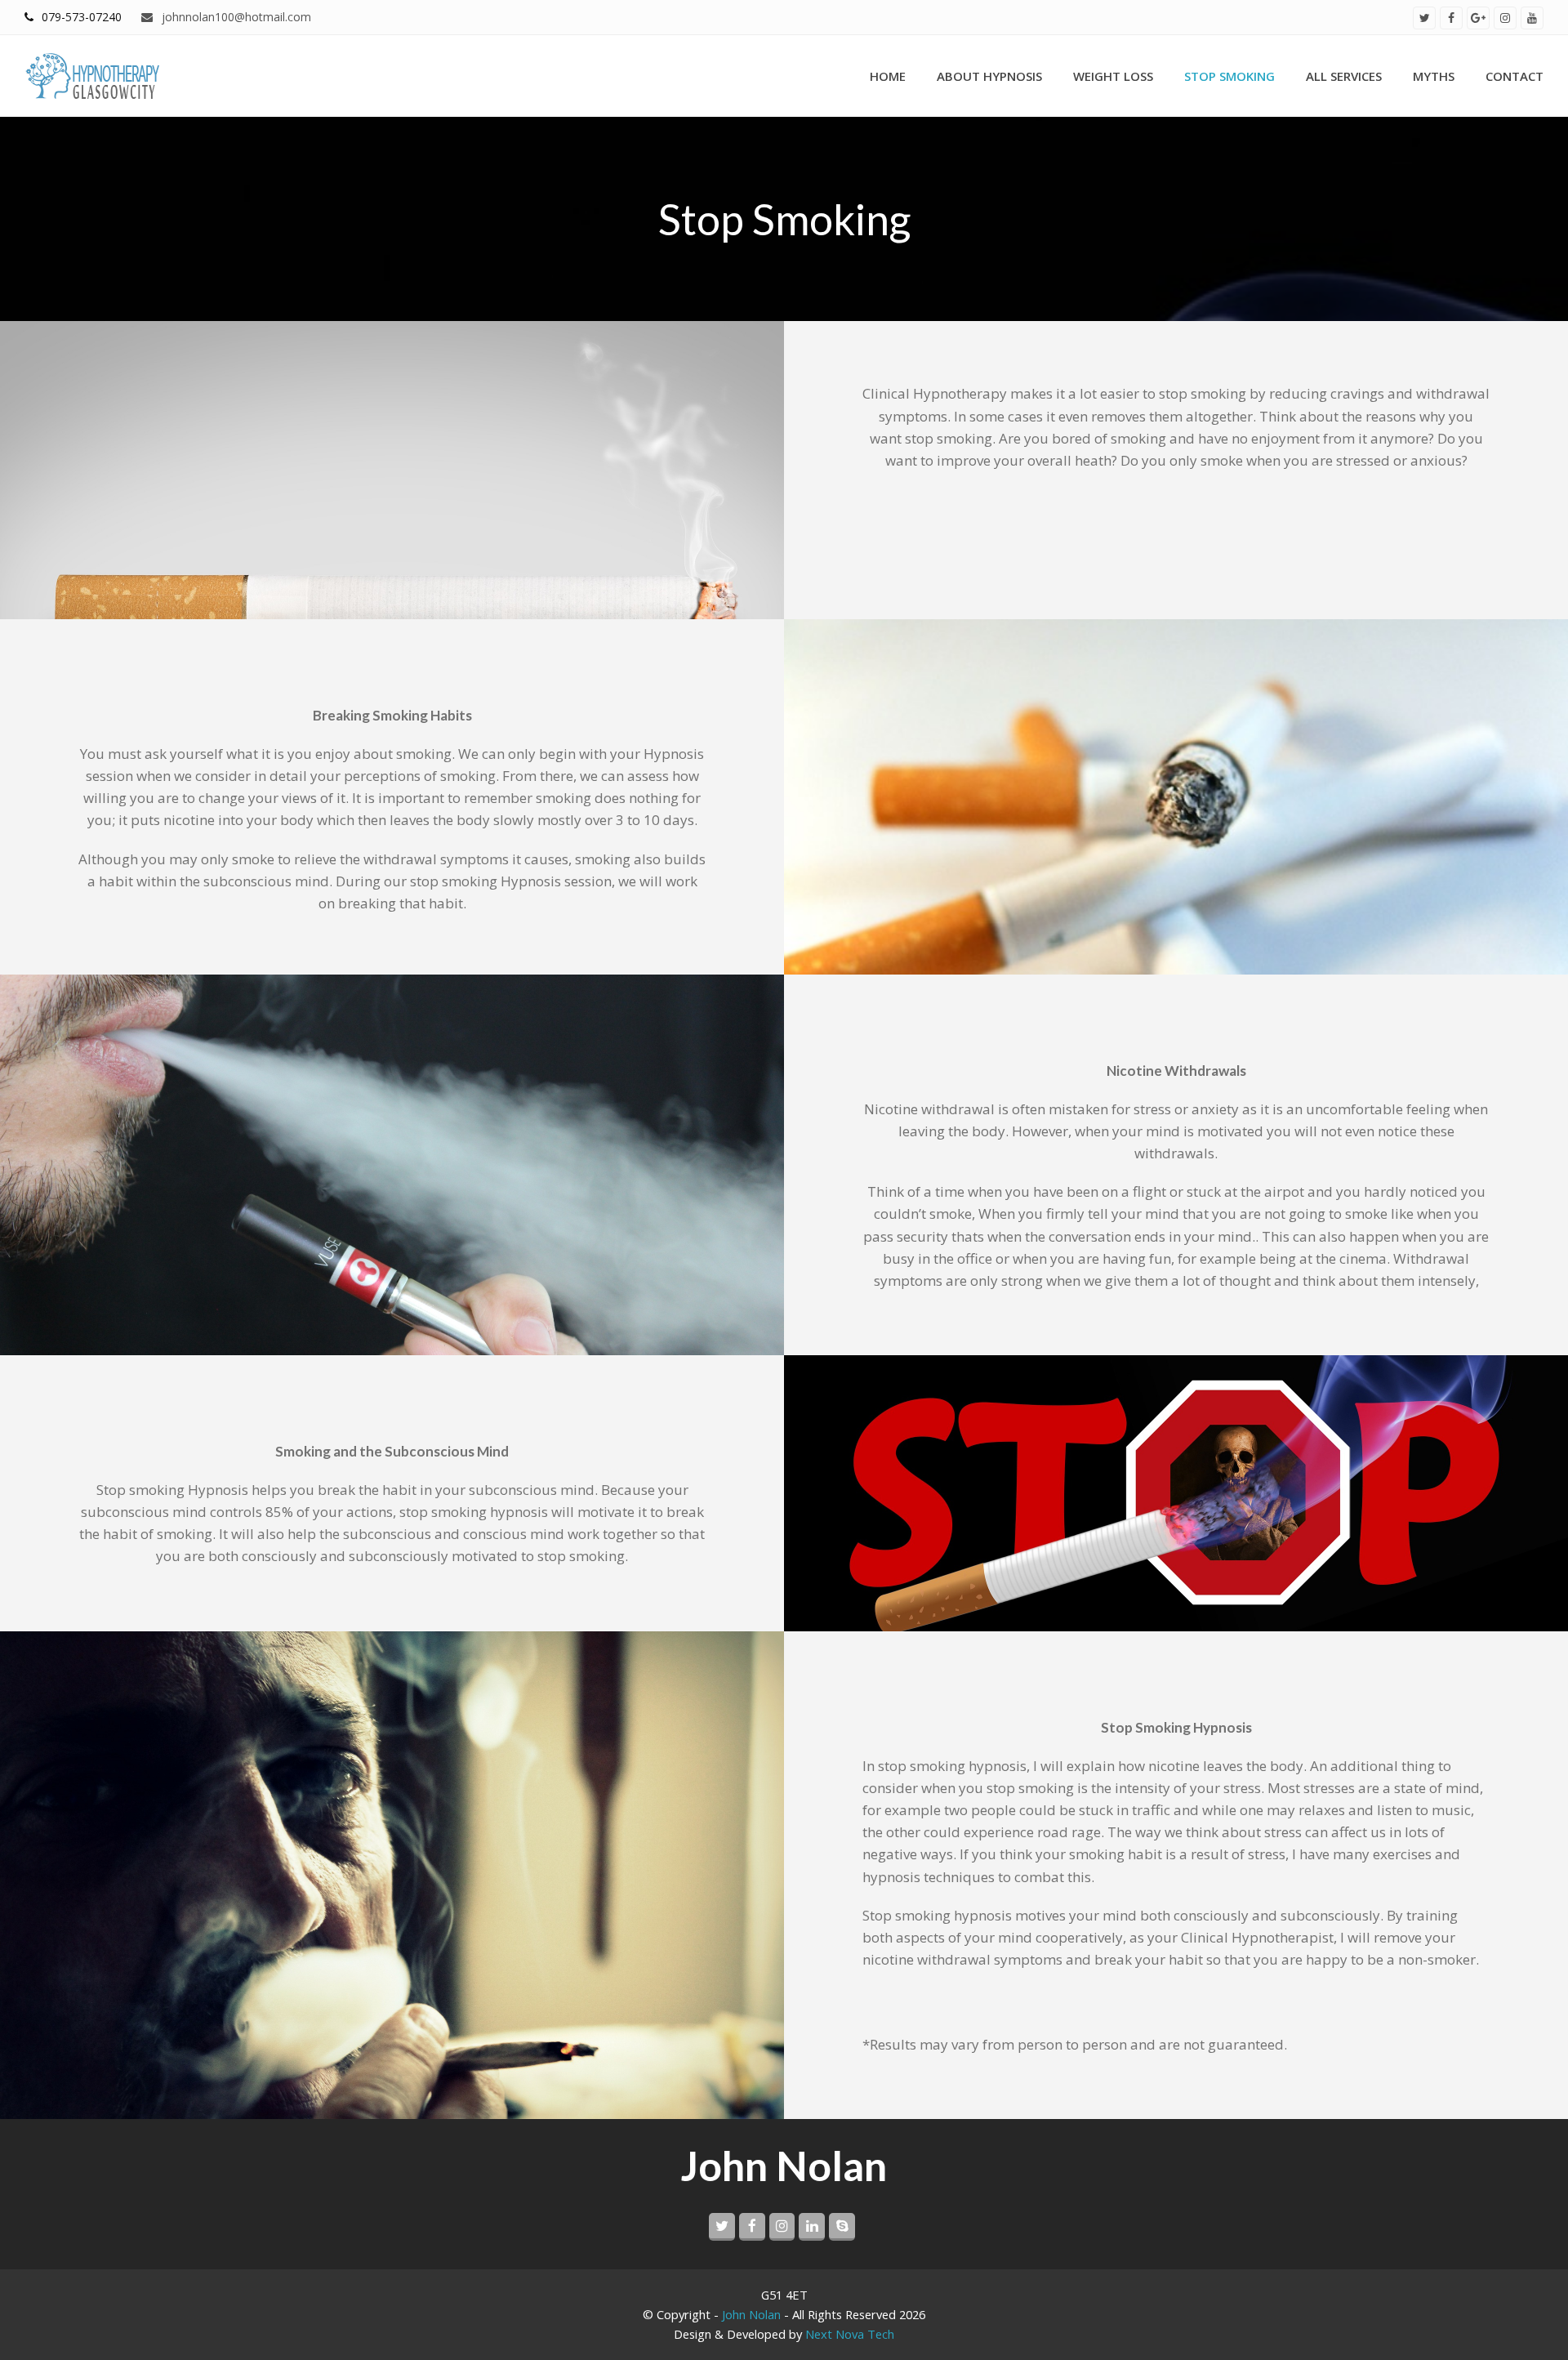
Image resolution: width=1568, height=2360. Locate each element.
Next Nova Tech (850, 2334)
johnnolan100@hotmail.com (234, 17)
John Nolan (751, 2314)
